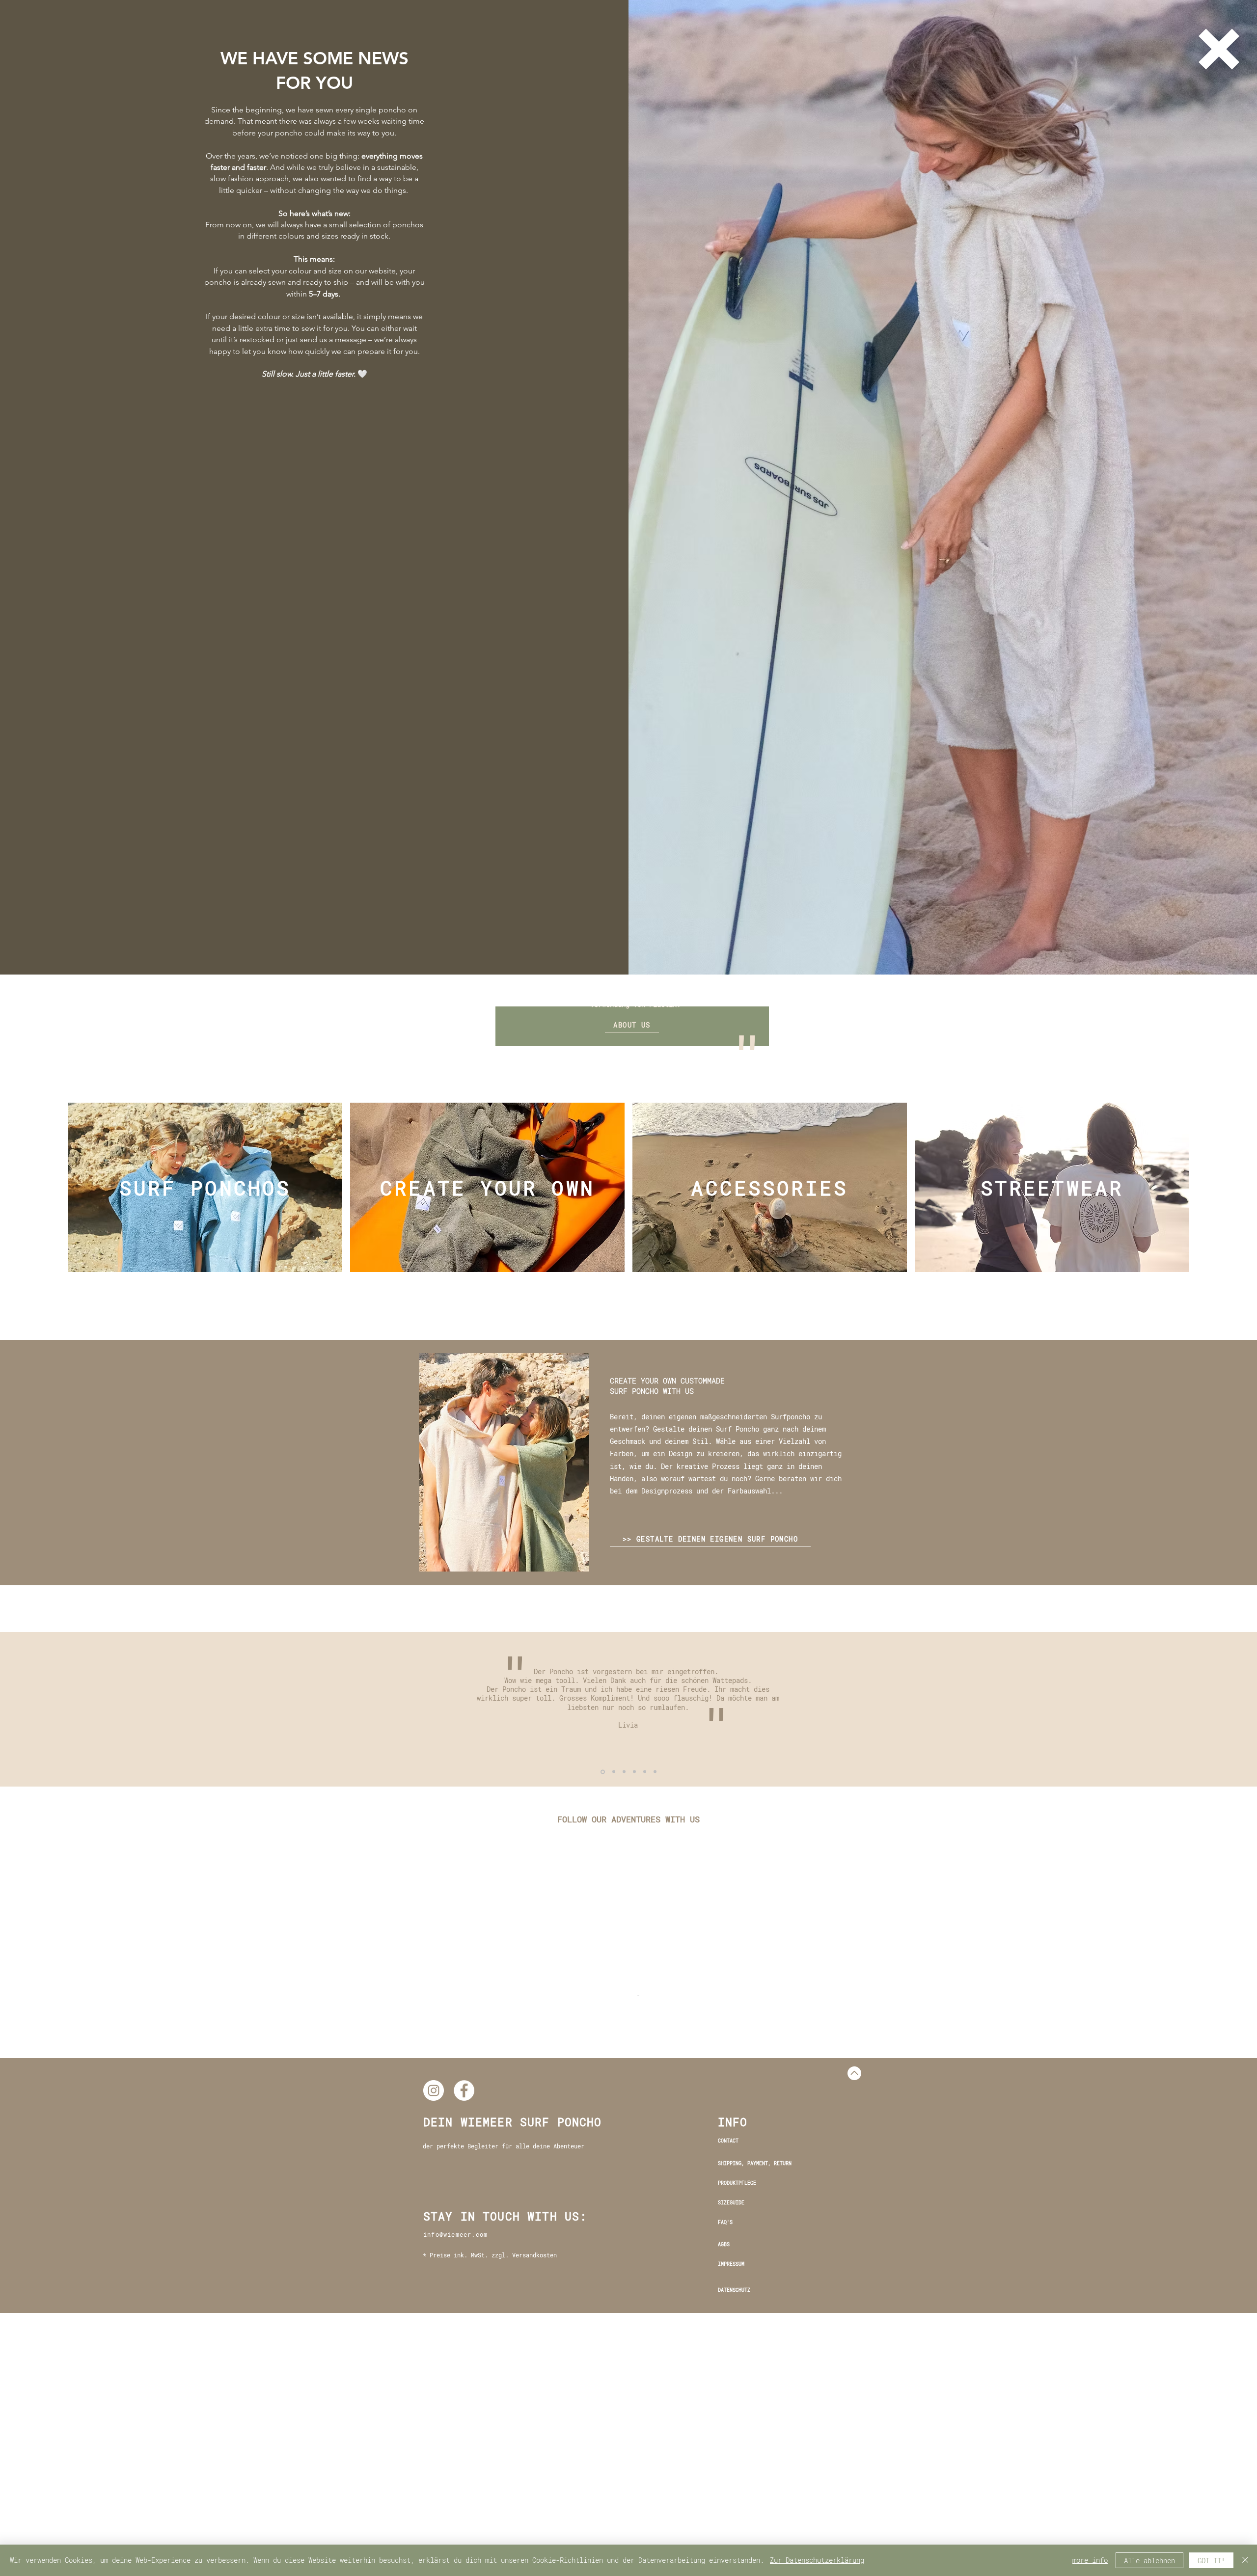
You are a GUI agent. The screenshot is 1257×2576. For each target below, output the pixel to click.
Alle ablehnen (1149, 2561)
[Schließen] (1245, 2560)
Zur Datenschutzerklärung (817, 2560)
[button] (1219, 49)
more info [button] (1090, 2560)
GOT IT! (1211, 2561)
